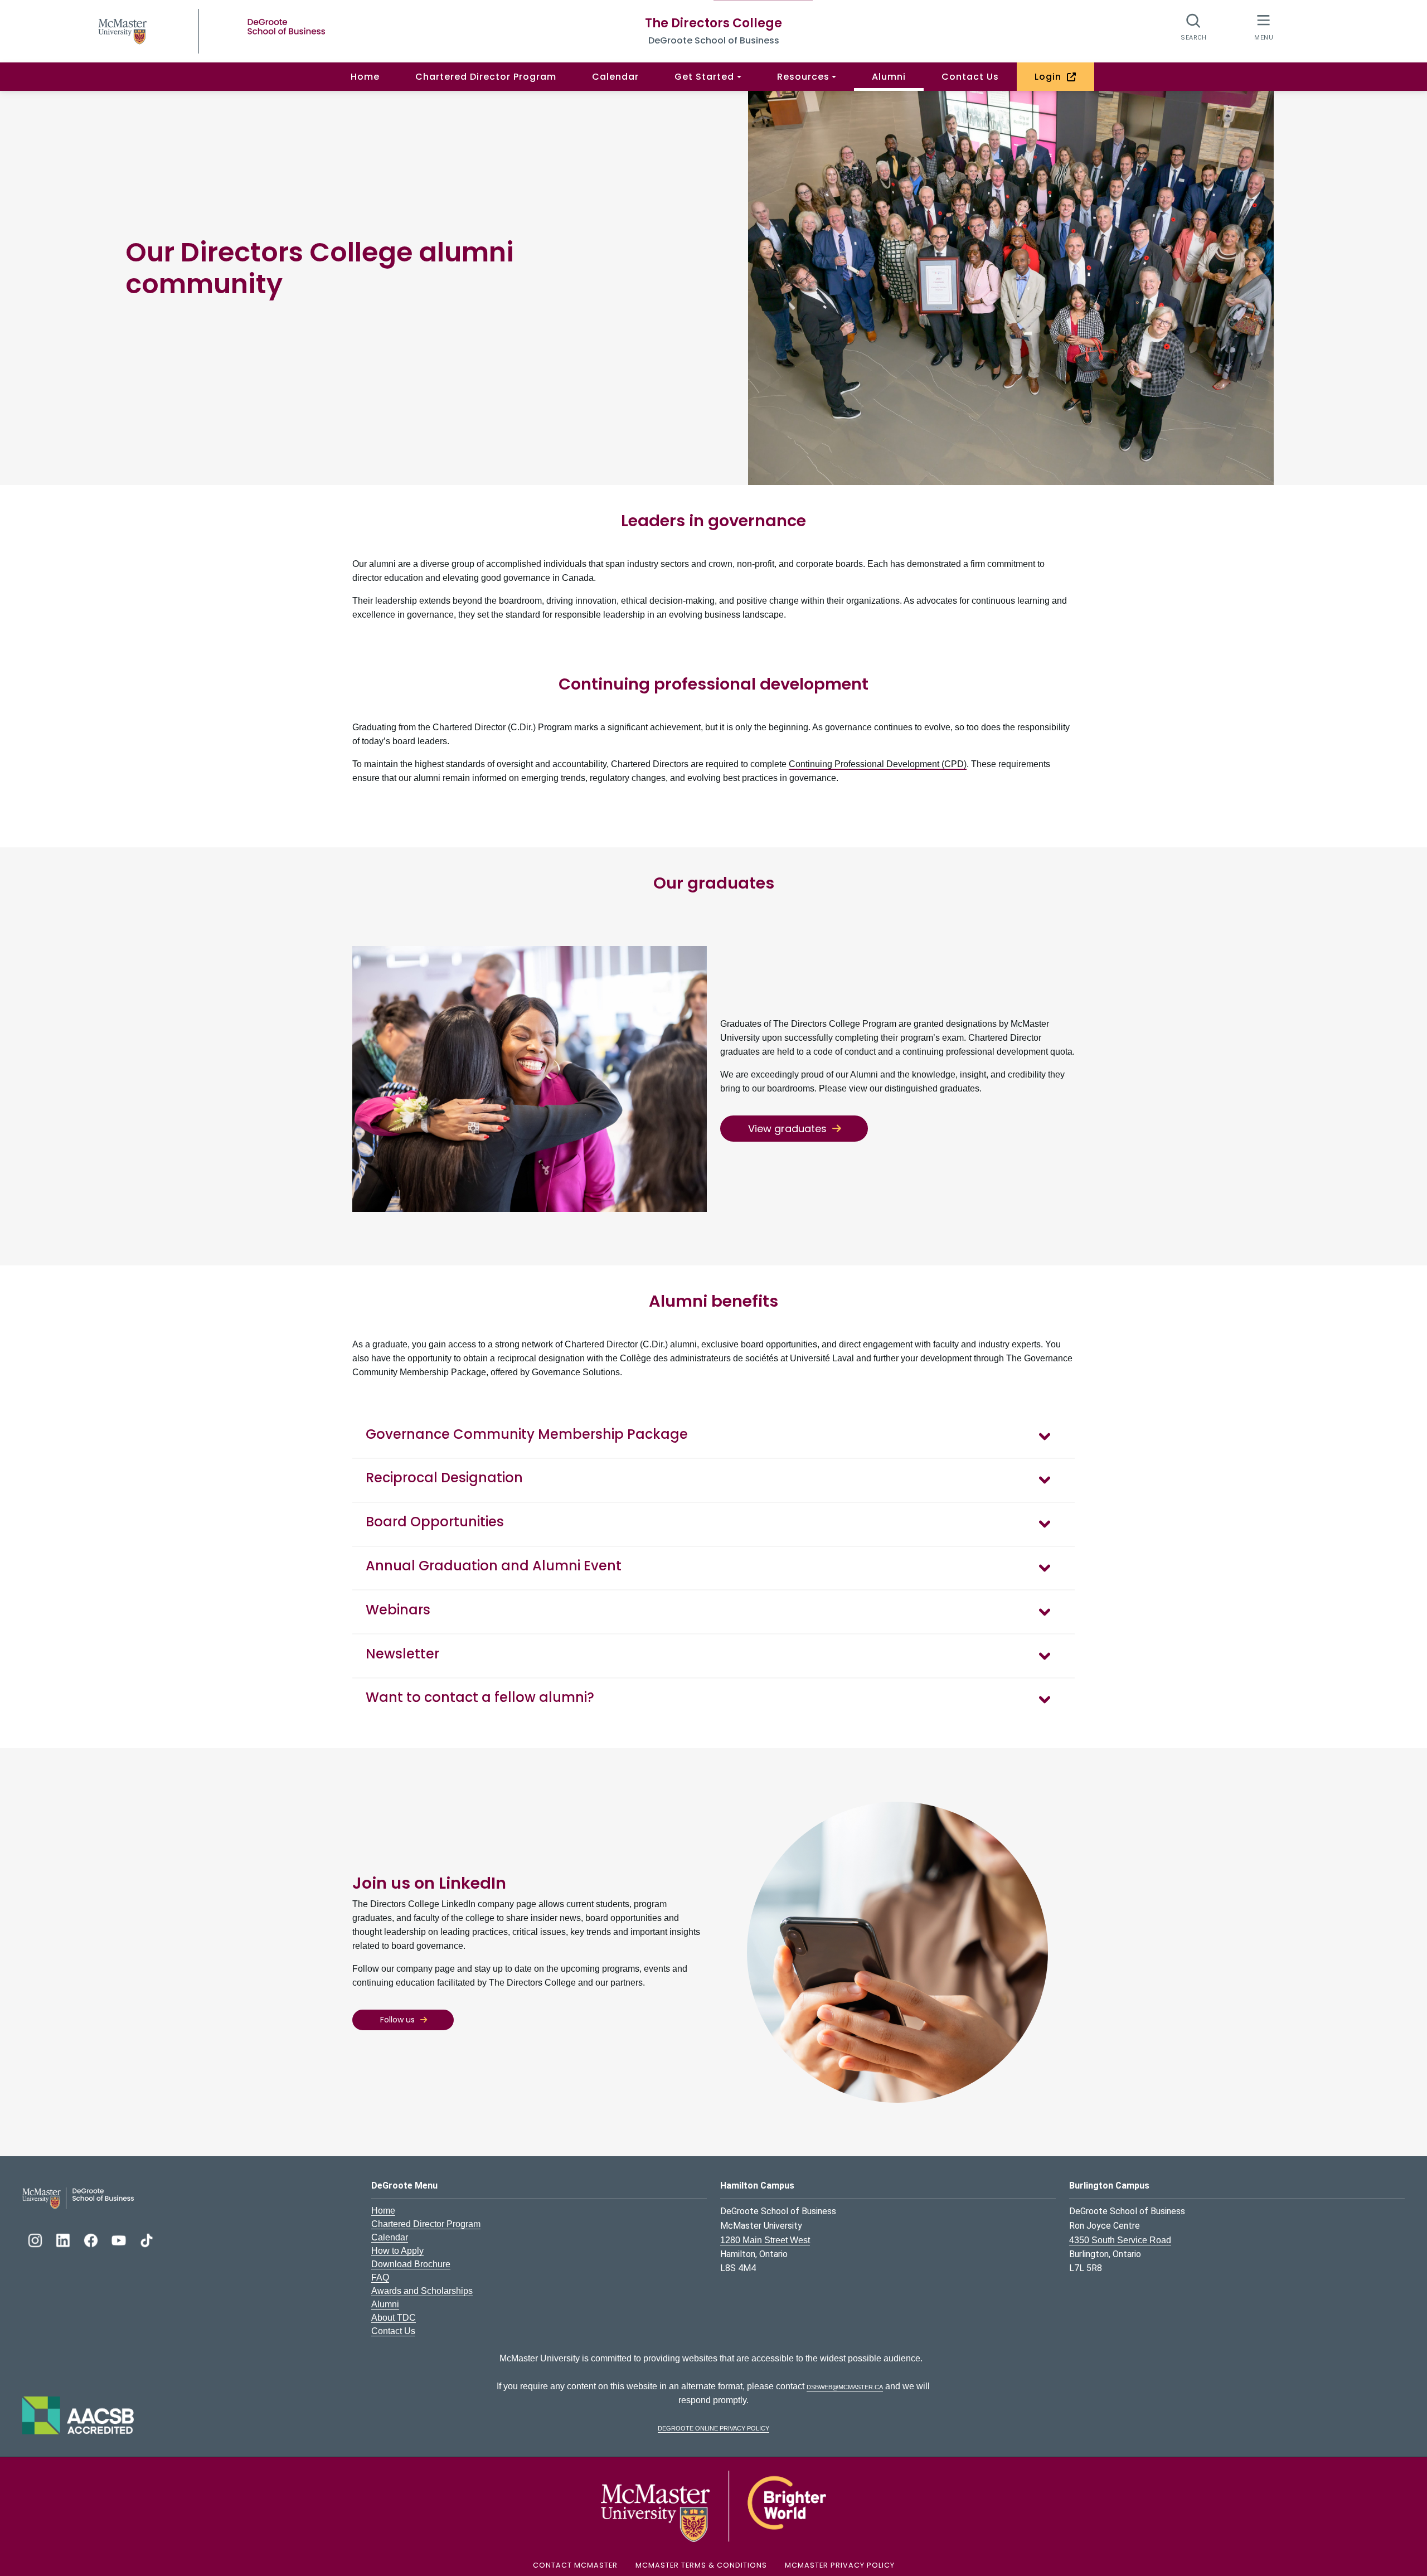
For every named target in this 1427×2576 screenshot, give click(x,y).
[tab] (713, 1436)
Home (365, 77)
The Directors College (713, 23)
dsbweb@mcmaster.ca (845, 2386)
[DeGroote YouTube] (120, 2239)
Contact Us (970, 77)
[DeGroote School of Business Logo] (78, 2198)
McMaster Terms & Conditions (701, 2565)
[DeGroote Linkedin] (64, 2239)
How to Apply (397, 2251)
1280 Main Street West (765, 2240)
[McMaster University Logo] (713, 2506)
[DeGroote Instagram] (36, 2239)
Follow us (397, 2020)
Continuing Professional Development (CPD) (878, 764)
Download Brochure (411, 2264)
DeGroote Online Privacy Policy (713, 2427)
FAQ (380, 2277)
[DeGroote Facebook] (92, 2239)
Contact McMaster (575, 2565)
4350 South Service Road (1120, 2240)
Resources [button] (803, 77)
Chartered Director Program (486, 77)
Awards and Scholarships (422, 2291)
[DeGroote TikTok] (147, 2239)
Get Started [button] (704, 77)
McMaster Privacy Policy (840, 2565)
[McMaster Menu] (1263, 26)
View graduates (787, 1129)
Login (1051, 77)
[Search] (1194, 26)
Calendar (615, 77)
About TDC (394, 2318)
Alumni (889, 77)
